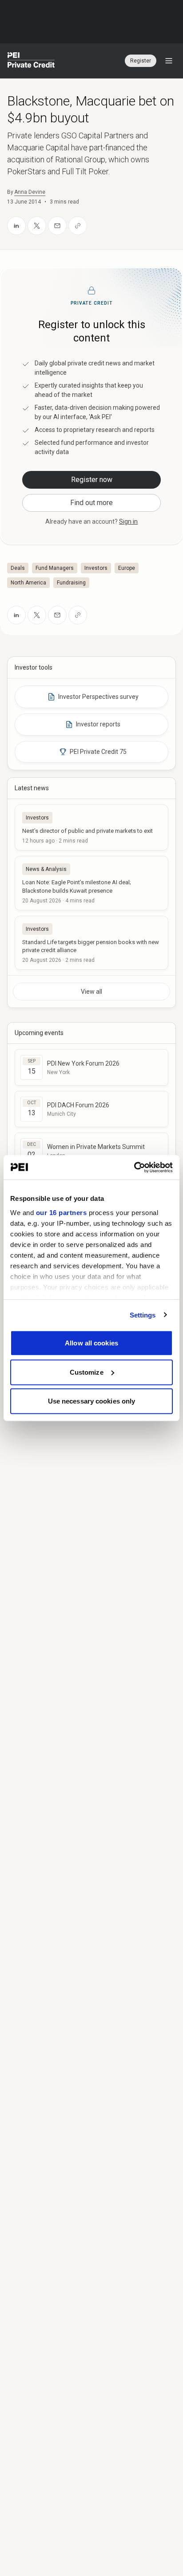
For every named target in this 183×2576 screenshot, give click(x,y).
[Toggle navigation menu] (169, 61)
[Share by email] (57, 226)
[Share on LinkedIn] (16, 226)
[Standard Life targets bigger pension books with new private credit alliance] (91, 943)
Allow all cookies (91, 1343)
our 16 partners (62, 1212)
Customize (87, 1372)
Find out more (91, 503)
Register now (92, 480)
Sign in (128, 521)
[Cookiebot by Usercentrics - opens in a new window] (134, 1167)
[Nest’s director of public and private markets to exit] (91, 827)
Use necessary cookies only (92, 1401)
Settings (143, 1315)
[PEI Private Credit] (31, 61)
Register (141, 61)
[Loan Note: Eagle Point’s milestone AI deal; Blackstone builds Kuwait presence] (91, 883)
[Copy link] (78, 226)
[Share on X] (37, 226)
